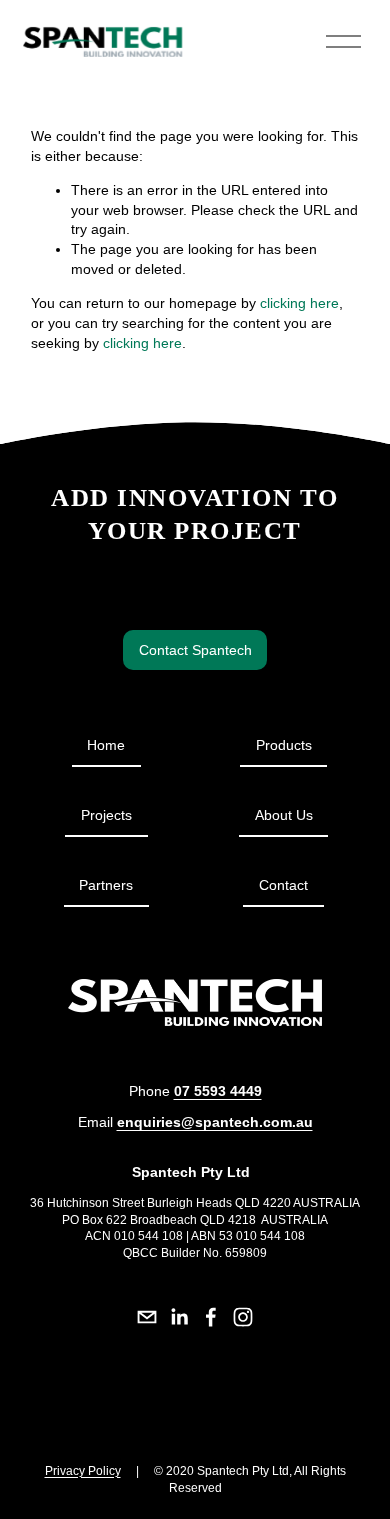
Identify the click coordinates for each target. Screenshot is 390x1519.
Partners (106, 885)
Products (284, 745)
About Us (284, 815)
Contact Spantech (195, 650)
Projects (106, 815)
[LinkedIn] (179, 1317)
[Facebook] (211, 1317)
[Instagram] (243, 1317)
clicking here (299, 303)
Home (106, 745)
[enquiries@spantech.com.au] (147, 1317)
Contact (283, 885)
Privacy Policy (83, 1471)
